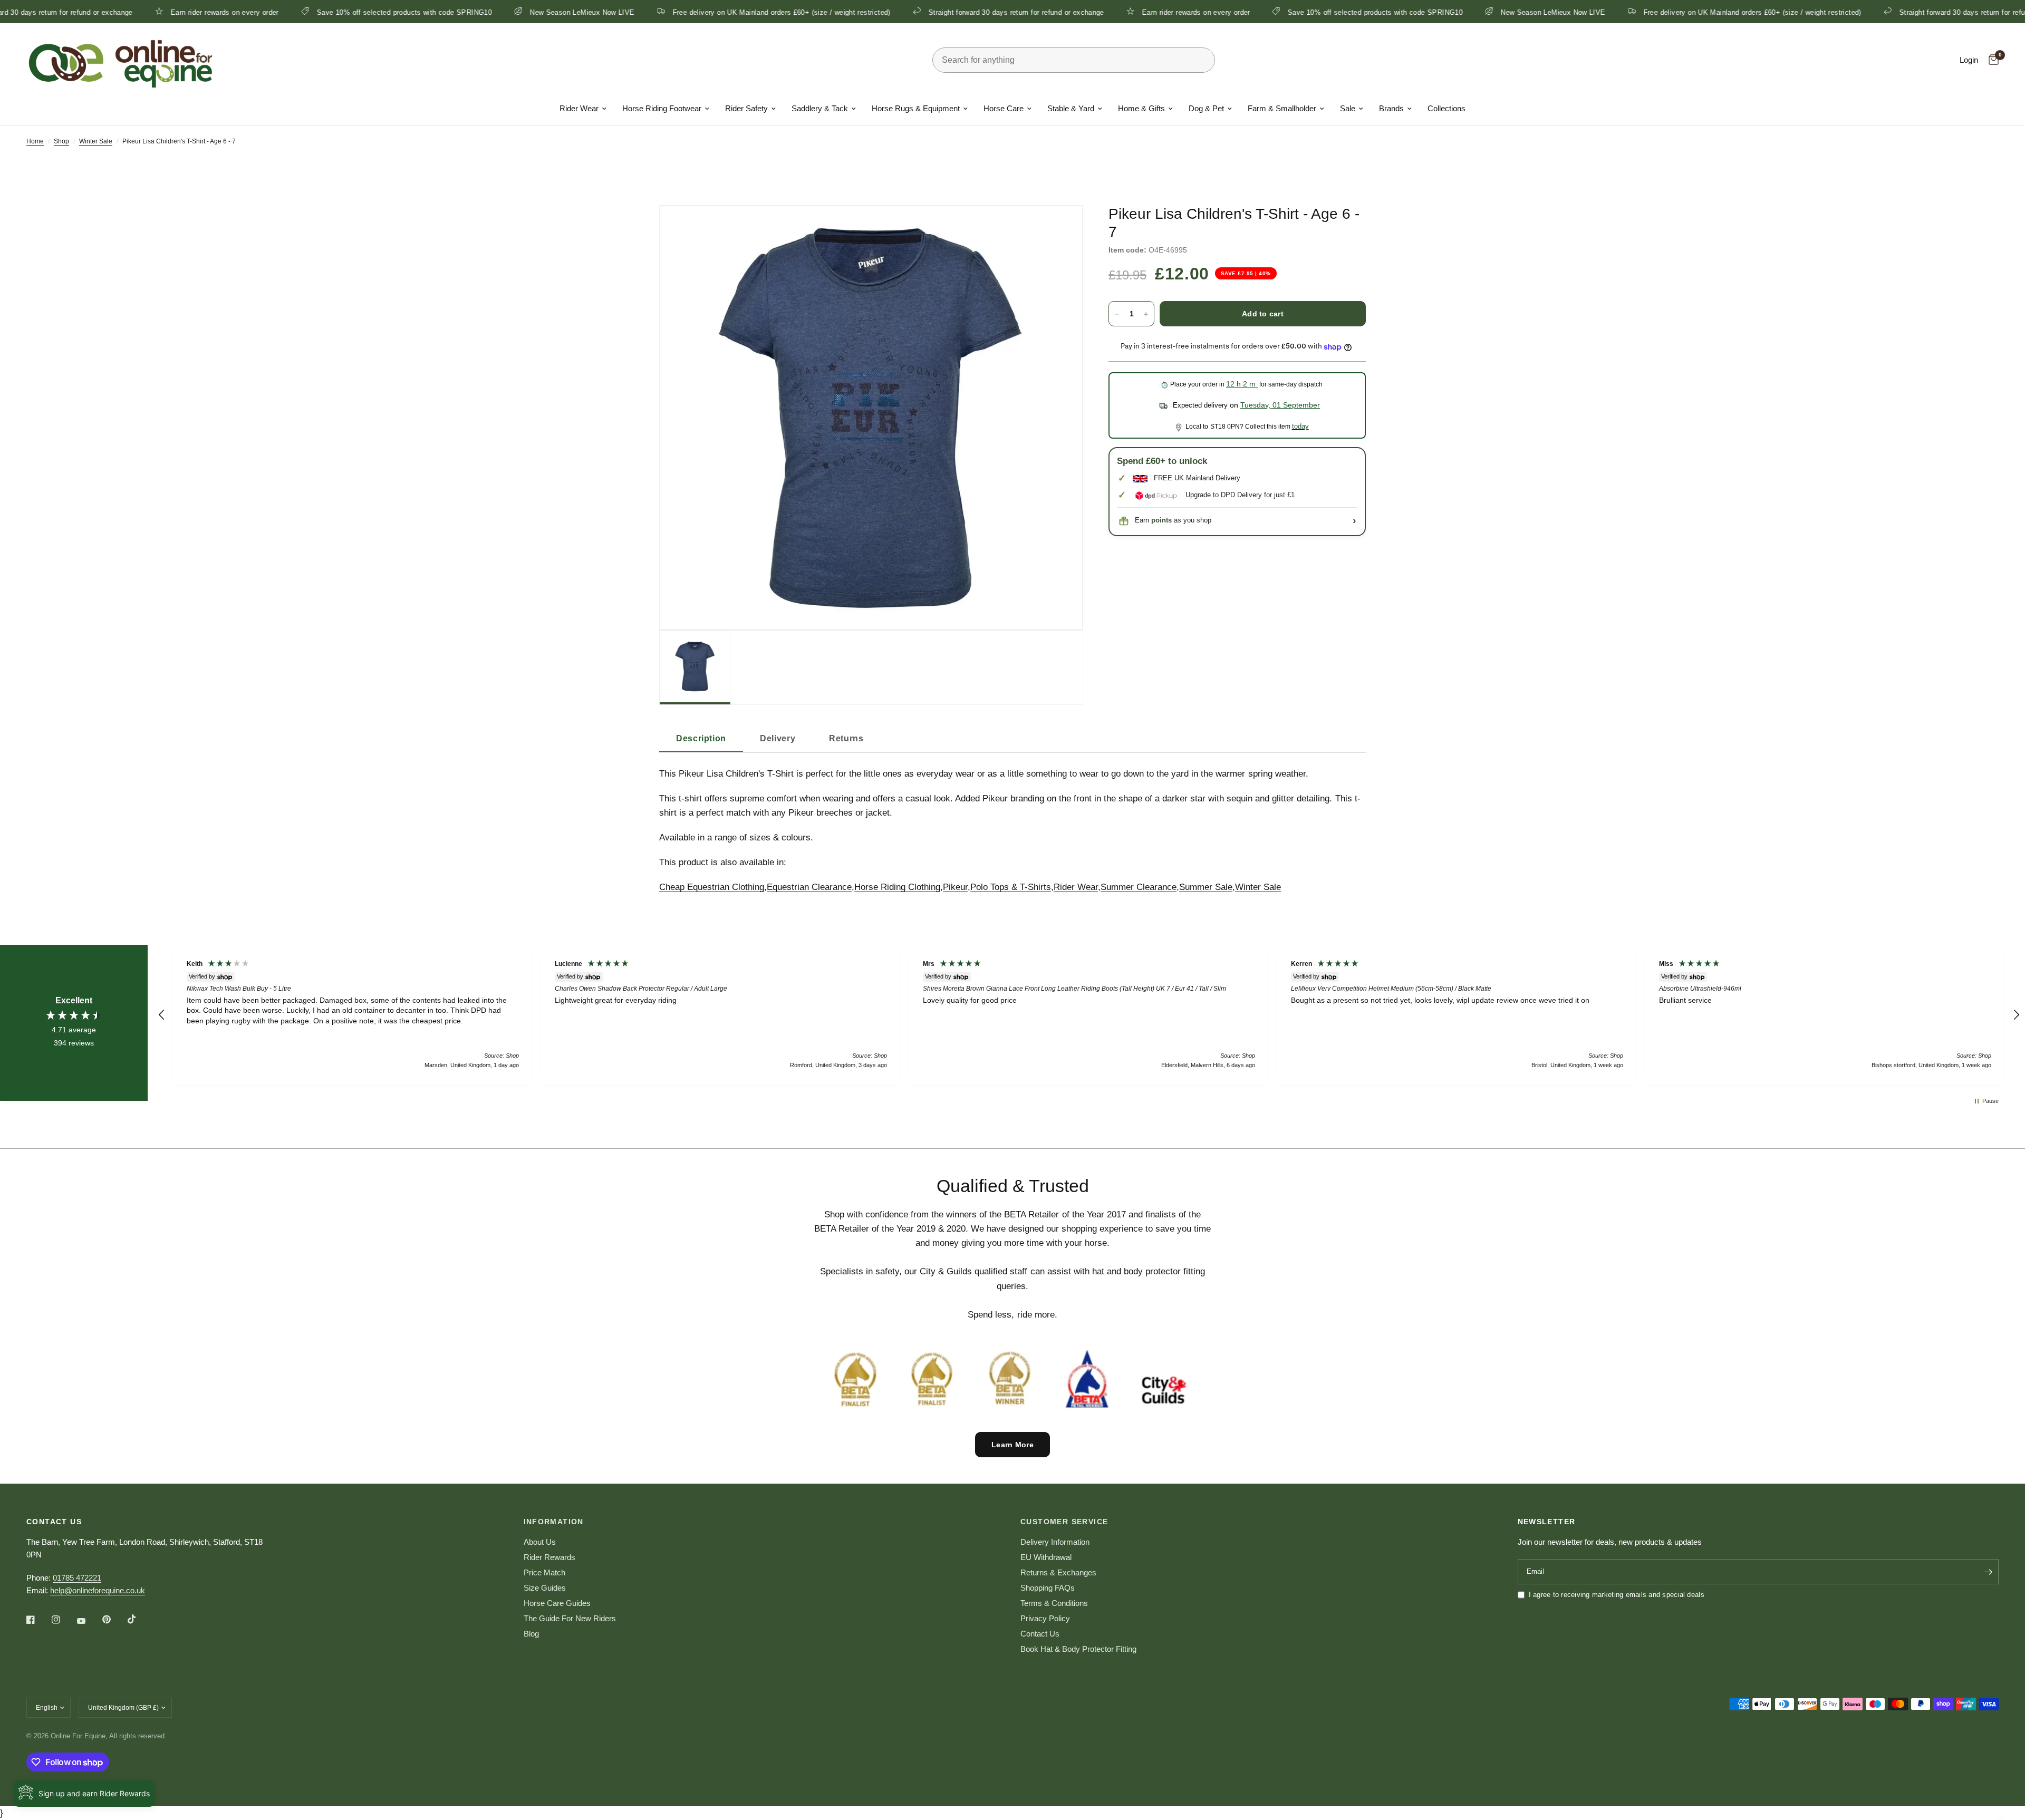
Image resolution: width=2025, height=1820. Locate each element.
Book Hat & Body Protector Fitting (1078, 1649)
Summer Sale (1206, 887)
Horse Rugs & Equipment (916, 108)
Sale (1348, 108)
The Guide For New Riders (570, 1618)
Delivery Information (1055, 1542)
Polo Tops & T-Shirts (1011, 887)
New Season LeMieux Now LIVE (472, 12)
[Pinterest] (114, 1620)
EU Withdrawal (1046, 1557)
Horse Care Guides (557, 1603)
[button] (162, 1015)
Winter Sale (96, 141)
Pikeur (955, 887)
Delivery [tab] (778, 738)
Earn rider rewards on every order (115, 12)
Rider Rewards (549, 1557)
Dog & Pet (1206, 108)
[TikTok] (139, 1619)
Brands (1391, 108)
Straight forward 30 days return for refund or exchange (906, 12)
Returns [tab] (846, 738)
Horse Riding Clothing (897, 887)
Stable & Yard (1071, 108)
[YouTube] (89, 1621)
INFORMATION (554, 1522)
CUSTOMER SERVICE (1064, 1522)
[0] (1991, 60)
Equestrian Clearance (809, 887)
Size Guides (545, 1588)
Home (35, 141)
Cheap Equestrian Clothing (712, 887)
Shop (61, 141)
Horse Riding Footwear (662, 108)
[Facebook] (38, 1620)
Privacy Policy (1045, 1618)
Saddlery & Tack (820, 108)
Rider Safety (746, 108)
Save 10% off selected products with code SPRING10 (294, 12)
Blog (531, 1634)
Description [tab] (701, 738)
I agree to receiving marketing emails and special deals (1617, 1595)
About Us (540, 1542)
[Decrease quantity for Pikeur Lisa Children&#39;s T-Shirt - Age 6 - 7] (1117, 314)
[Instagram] (63, 1620)
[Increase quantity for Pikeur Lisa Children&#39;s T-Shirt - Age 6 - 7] (1146, 314)
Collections (1447, 108)
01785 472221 (77, 1578)
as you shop (1181, 521)
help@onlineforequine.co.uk (98, 1590)
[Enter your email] (1988, 1572)
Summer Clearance (1139, 887)
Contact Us (1040, 1634)
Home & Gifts (1141, 108)
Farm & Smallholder (1282, 108)
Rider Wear (579, 108)
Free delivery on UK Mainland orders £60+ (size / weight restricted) (671, 12)
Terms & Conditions (1054, 1603)
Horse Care (1004, 108)
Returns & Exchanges (1058, 1572)
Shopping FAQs (1048, 1588)
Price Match (544, 1572)
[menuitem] (583, 109)
